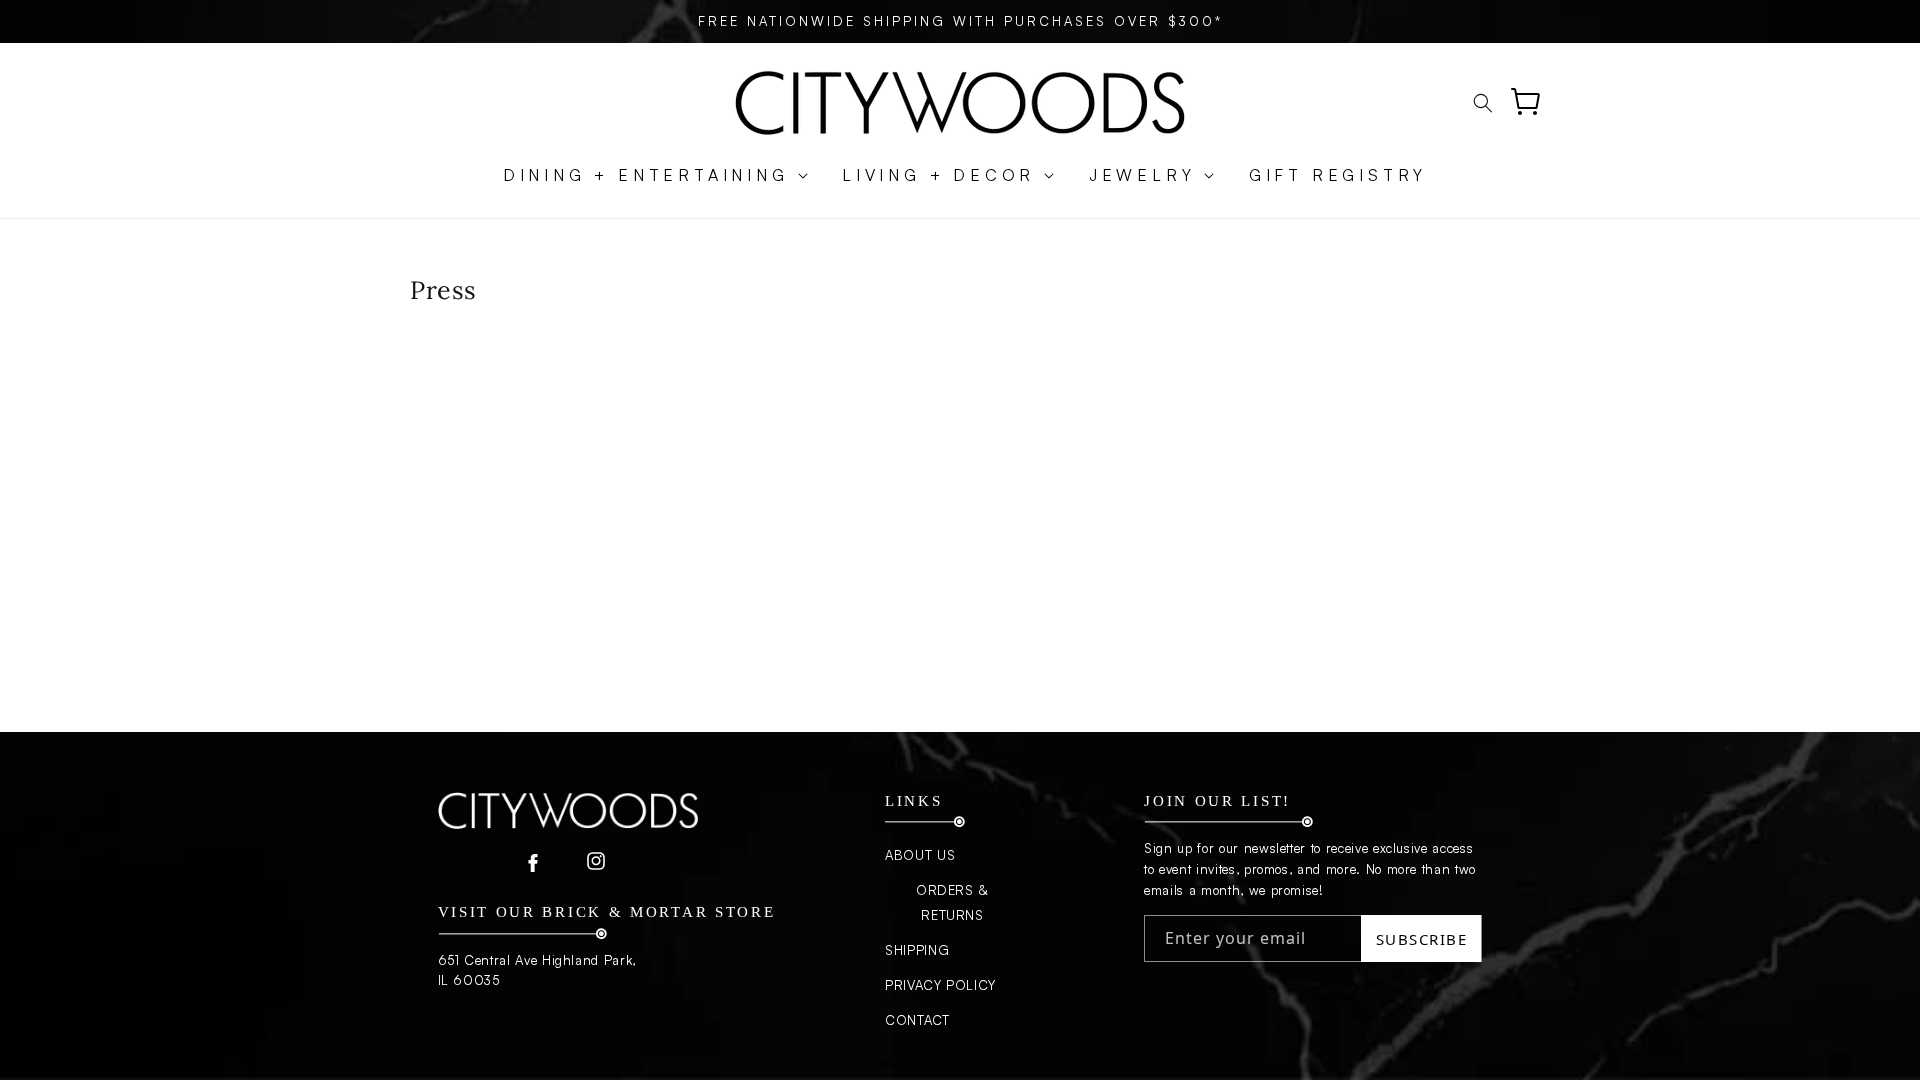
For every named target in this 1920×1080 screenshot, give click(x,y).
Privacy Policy (940, 985)
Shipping (917, 950)
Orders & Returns (952, 902)
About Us (920, 855)
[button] (645, 175)
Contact (917, 1020)
